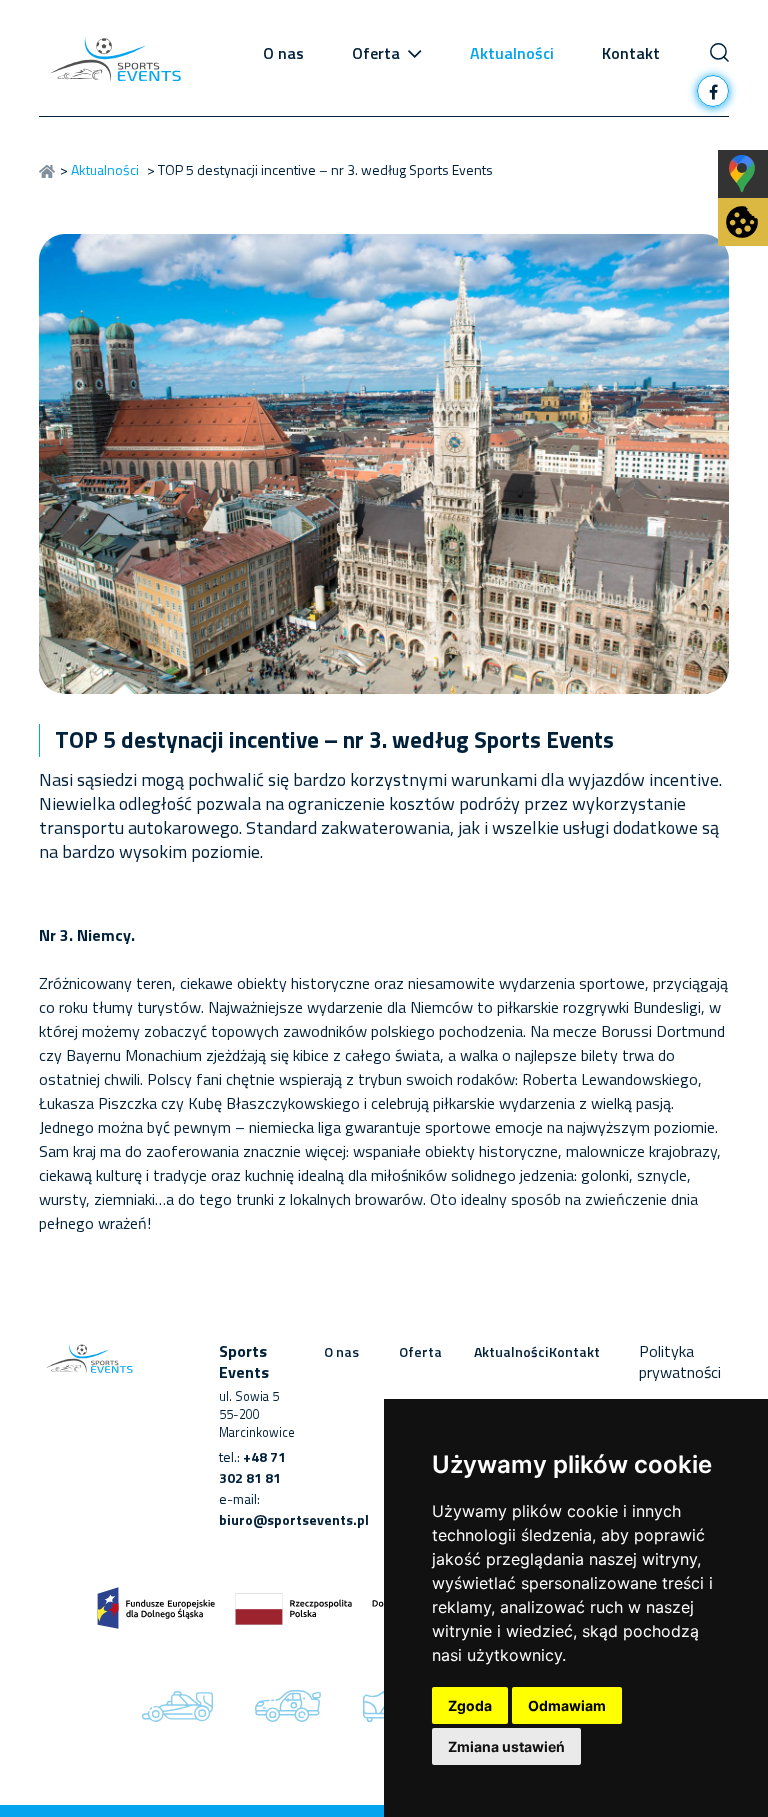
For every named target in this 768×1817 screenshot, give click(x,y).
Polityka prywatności (680, 1361)
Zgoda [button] (470, 1705)
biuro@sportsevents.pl (294, 1519)
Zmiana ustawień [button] (506, 1746)
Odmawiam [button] (567, 1705)
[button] (414, 53)
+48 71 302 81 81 (252, 1467)
